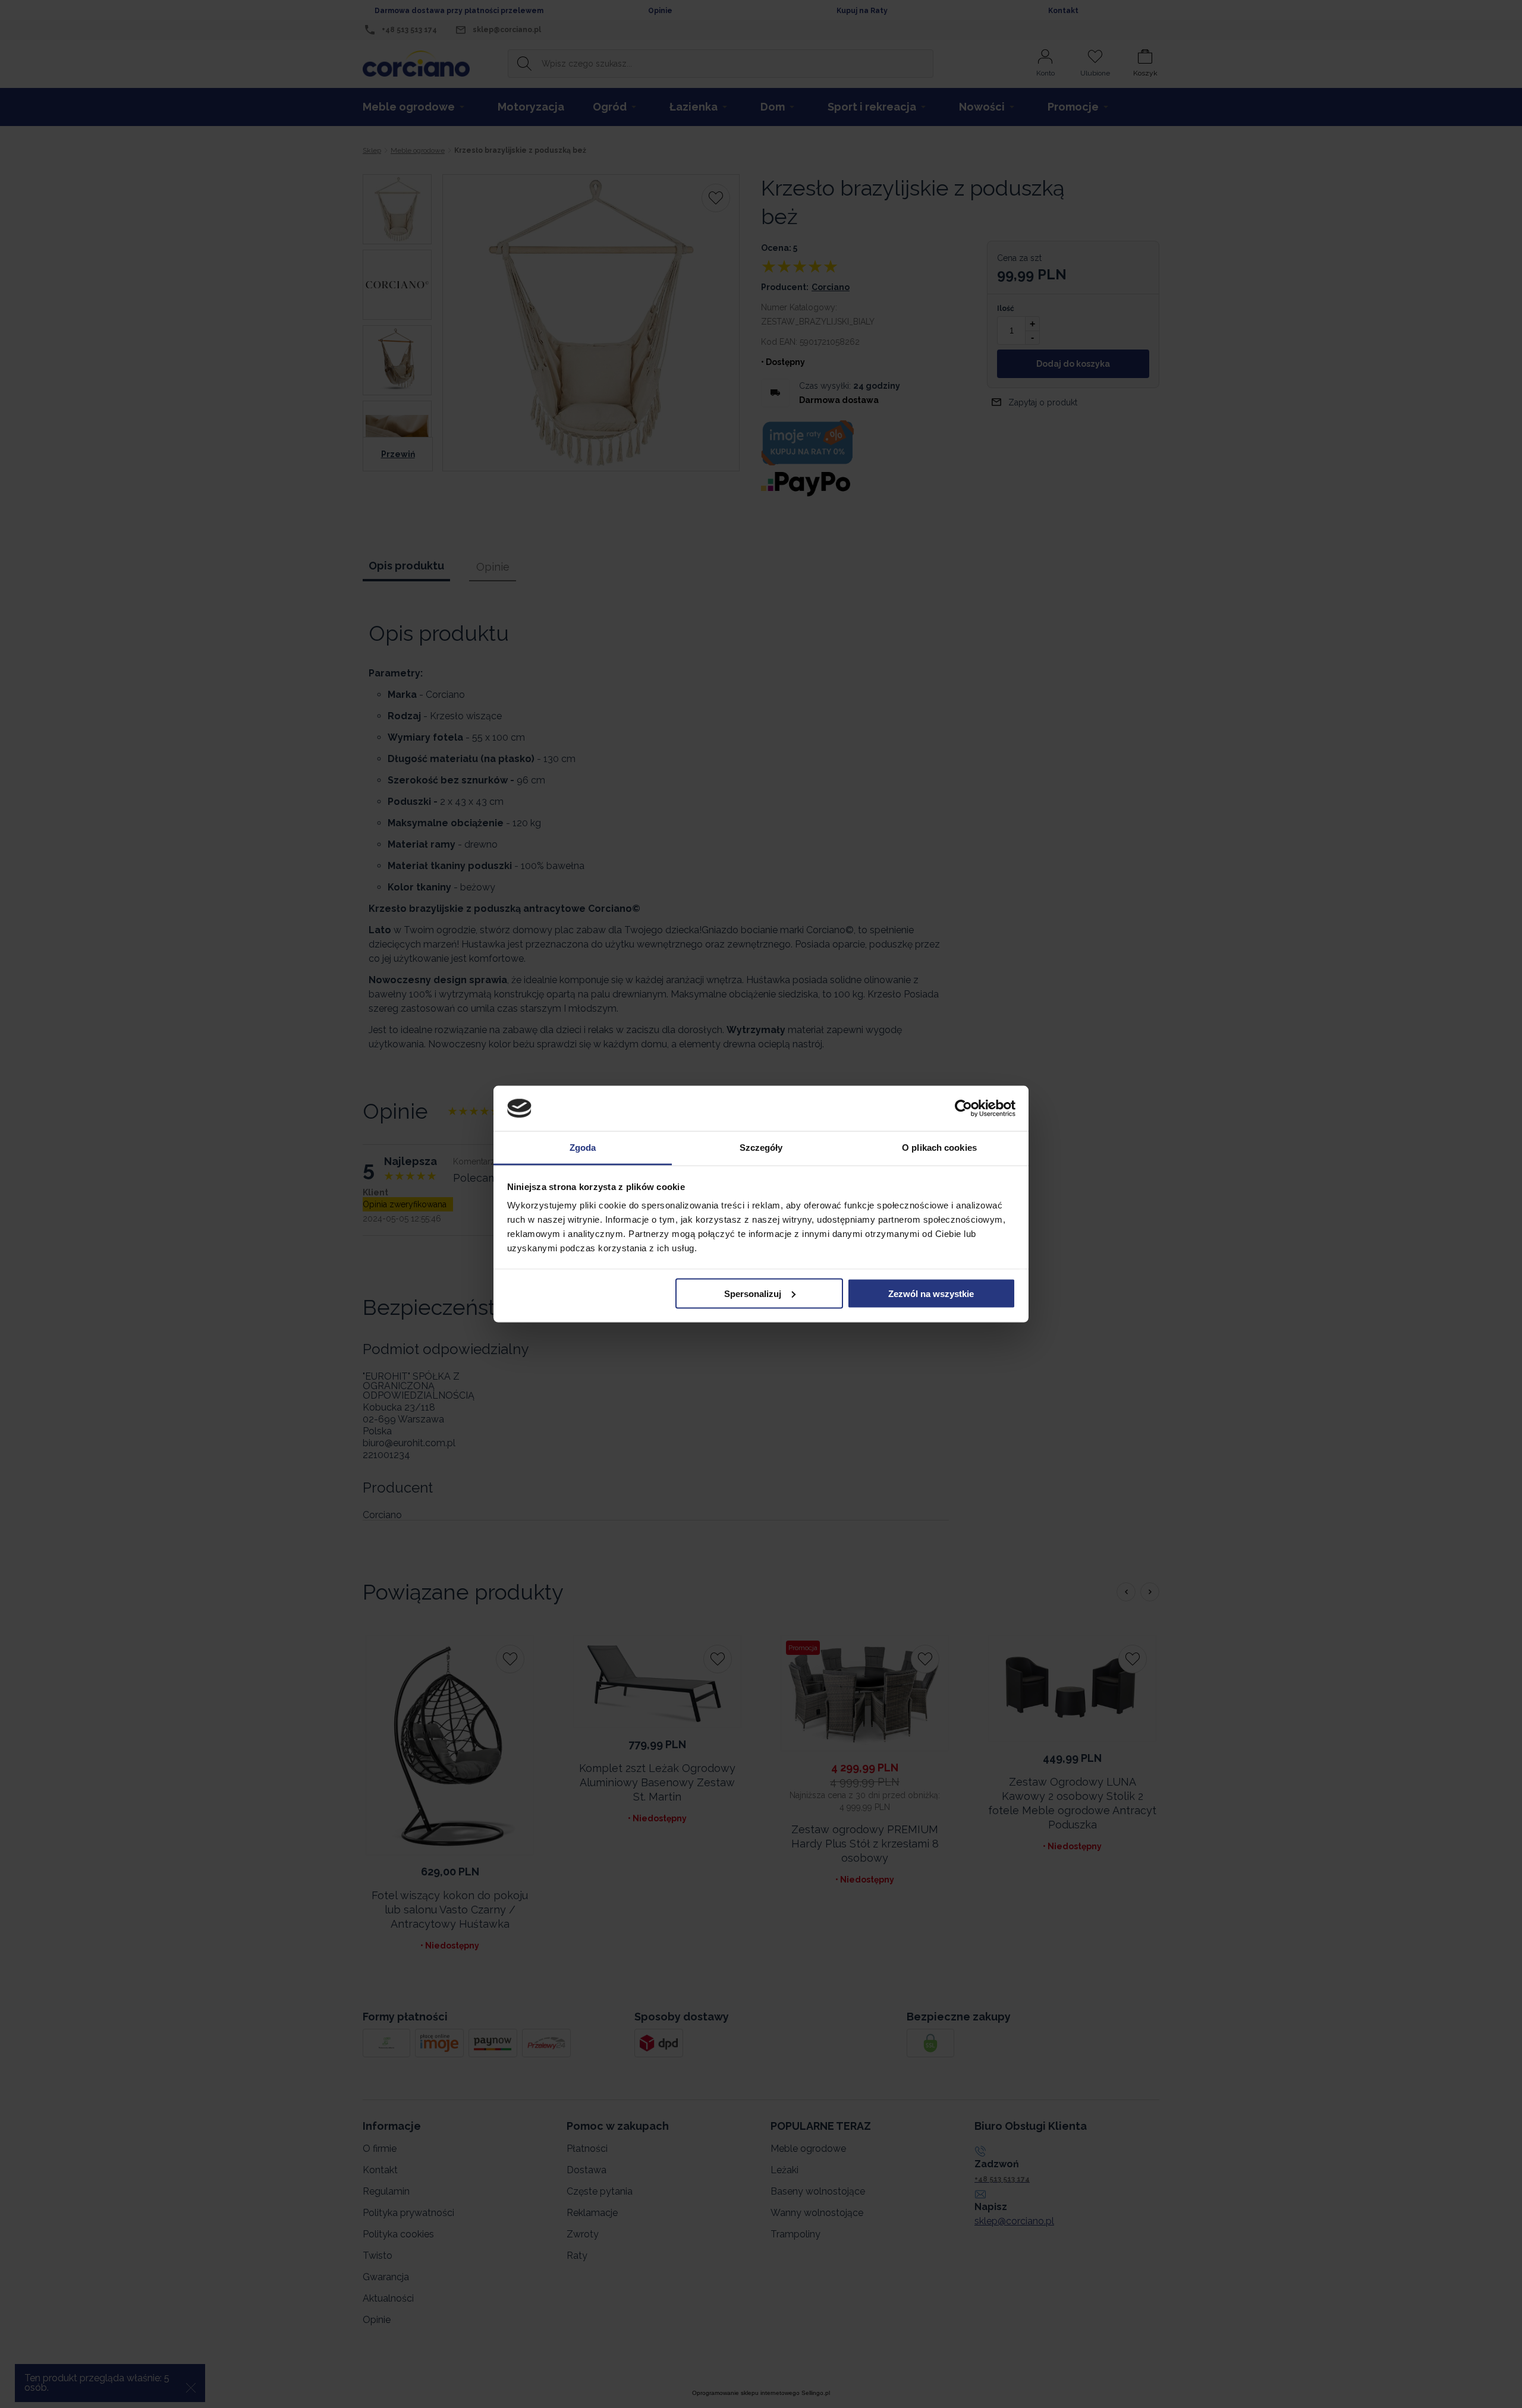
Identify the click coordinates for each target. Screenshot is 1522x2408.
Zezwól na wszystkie (931, 1293)
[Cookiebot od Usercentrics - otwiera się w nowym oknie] (963, 1109)
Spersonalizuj (753, 1293)
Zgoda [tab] (583, 1148)
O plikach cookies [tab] (939, 1148)
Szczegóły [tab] (761, 1148)
